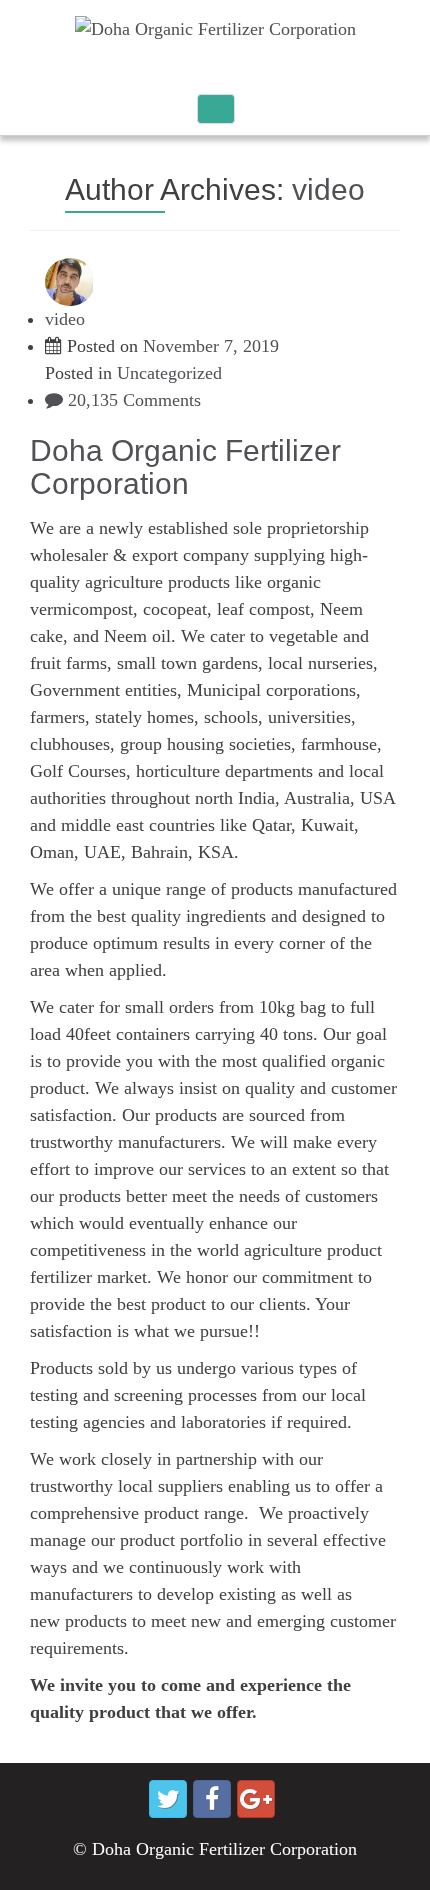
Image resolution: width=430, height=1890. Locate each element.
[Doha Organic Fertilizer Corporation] (215, 28)
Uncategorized (169, 373)
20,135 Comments (132, 400)
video (328, 189)
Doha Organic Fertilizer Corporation (185, 467)
